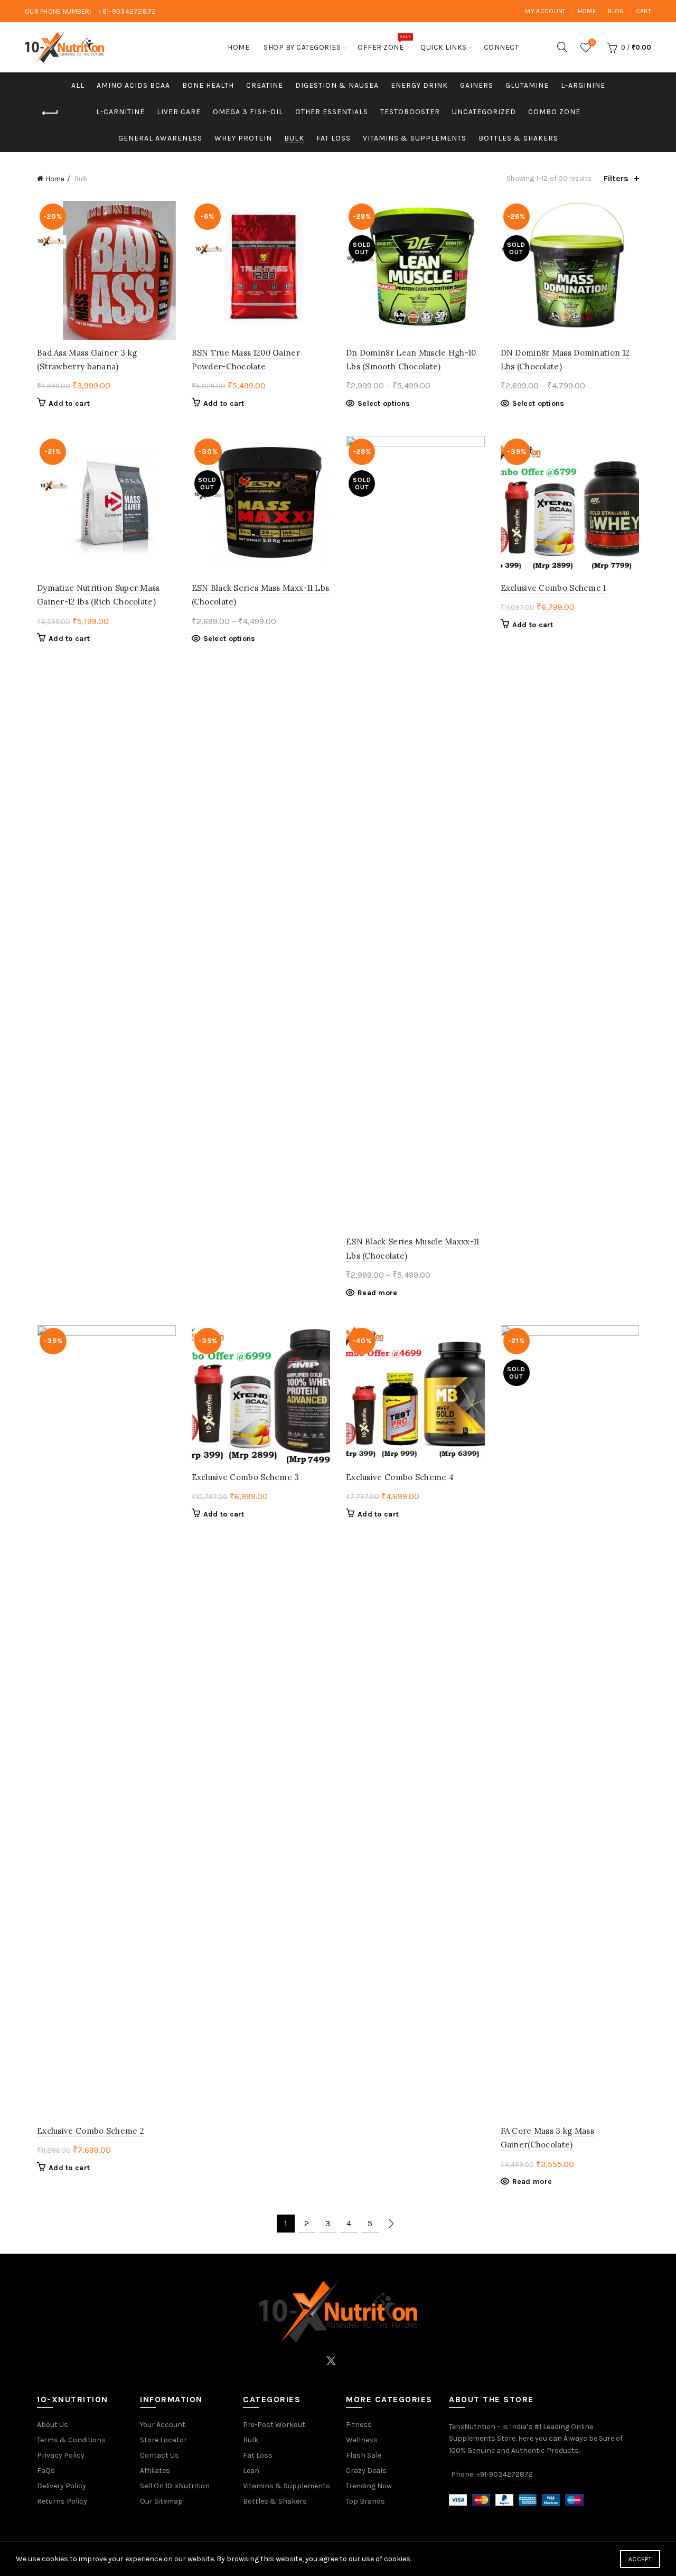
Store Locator (163, 2440)
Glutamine (527, 85)
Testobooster (410, 112)
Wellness (362, 2440)
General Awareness (160, 138)
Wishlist (592, 43)
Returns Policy (62, 2501)
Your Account (163, 2425)
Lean (251, 2471)
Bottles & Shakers (518, 138)
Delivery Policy (62, 2486)
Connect (501, 47)
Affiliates (155, 2471)
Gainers (477, 85)
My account (545, 11)
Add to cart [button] (69, 403)
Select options (384, 403)
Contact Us (159, 2455)
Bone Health (208, 85)
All (78, 85)
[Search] (562, 47)
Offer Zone (384, 43)
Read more (378, 1293)
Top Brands (365, 2501)
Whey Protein (243, 138)
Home (587, 11)
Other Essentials (332, 112)
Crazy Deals (366, 2471)
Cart (644, 11)
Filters (616, 178)
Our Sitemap (161, 2501)
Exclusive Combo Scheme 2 (91, 2131)
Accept (640, 2559)
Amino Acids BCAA (133, 85)
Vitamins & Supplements (415, 138)
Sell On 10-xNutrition (175, 2486)
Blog (616, 11)
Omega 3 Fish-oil (248, 112)
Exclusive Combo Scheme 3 (246, 1477)
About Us (53, 2425)
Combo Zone (554, 112)
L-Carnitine (120, 112)
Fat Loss (334, 138)
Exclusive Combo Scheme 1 (553, 588)
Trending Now (369, 2486)
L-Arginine (583, 85)
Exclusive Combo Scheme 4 (400, 1477)
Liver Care (179, 112)
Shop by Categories (302, 47)
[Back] (50, 113)
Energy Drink (419, 85)
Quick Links (444, 47)
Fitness (359, 2425)
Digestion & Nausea (337, 85)
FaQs (46, 2471)
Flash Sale (364, 2455)
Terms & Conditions (71, 2440)
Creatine (265, 85)
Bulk (294, 138)
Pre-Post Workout (274, 2425)
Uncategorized (484, 112)
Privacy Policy (61, 2455)
